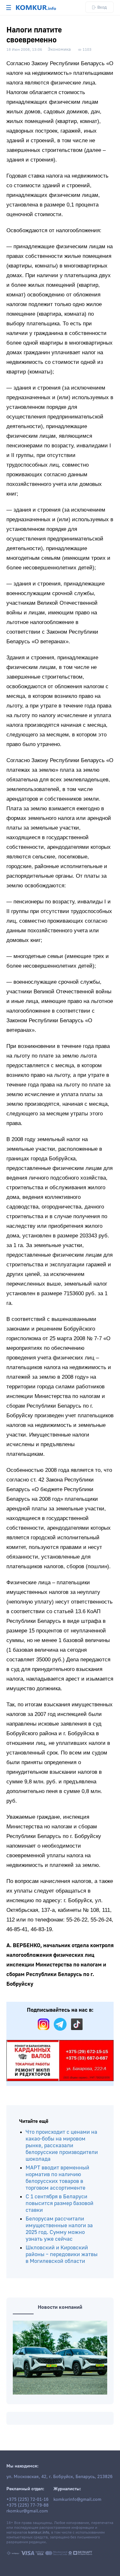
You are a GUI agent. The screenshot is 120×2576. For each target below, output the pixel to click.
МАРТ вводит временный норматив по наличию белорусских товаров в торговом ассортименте (57, 2178)
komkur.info (39, 2532)
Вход (102, 7)
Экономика (59, 49)
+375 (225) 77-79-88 (28, 2505)
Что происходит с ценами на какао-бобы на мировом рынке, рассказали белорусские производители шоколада (62, 2145)
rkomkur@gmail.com (27, 2511)
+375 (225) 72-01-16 (28, 2500)
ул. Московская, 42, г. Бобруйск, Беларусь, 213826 (60, 2477)
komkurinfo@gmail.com (77, 2500)
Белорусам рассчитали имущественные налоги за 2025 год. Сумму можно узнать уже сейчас (59, 2229)
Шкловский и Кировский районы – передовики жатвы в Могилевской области (62, 2254)
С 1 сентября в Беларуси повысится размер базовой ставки (60, 2203)
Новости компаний (60, 2307)
